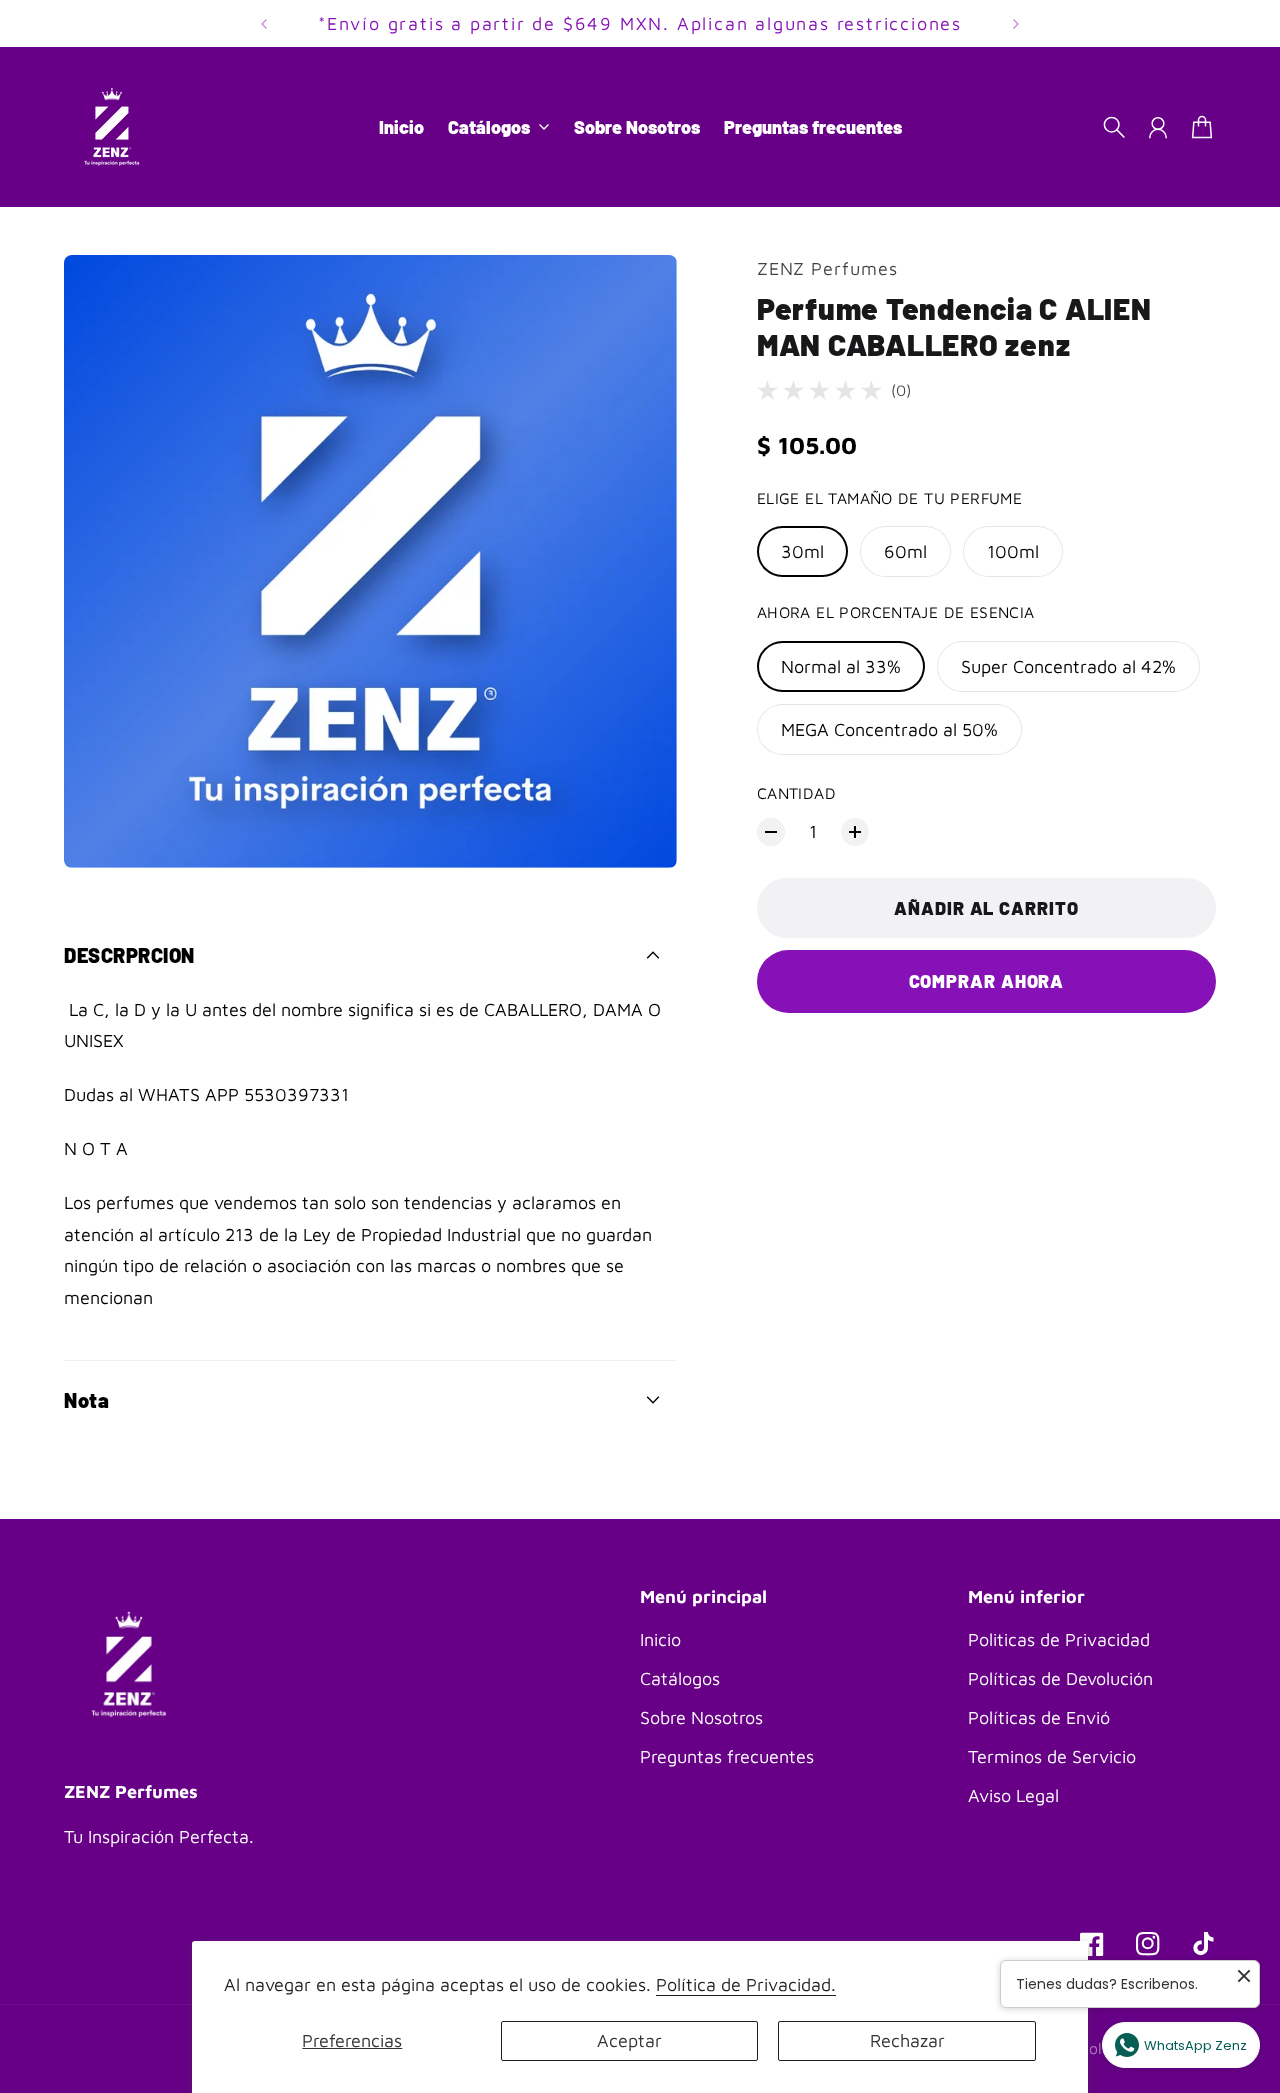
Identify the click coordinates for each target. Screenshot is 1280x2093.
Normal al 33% (841, 666)
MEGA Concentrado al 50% (889, 729)
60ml (905, 551)
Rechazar (907, 2040)
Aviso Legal (1013, 1795)
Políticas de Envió (1039, 1717)
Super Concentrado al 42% (1068, 666)
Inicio (660, 1639)
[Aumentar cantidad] (855, 832)
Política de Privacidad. (746, 1984)
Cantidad (796, 793)
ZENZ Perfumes (827, 268)
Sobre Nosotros (701, 1717)
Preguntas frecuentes (727, 1756)
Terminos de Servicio (1052, 1756)
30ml (802, 551)
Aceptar (629, 2040)
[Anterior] (264, 23)
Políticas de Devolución (1060, 1678)
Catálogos (680, 1678)
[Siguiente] (1016, 23)
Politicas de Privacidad (1059, 1639)
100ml (1013, 551)
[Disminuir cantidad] (771, 832)
